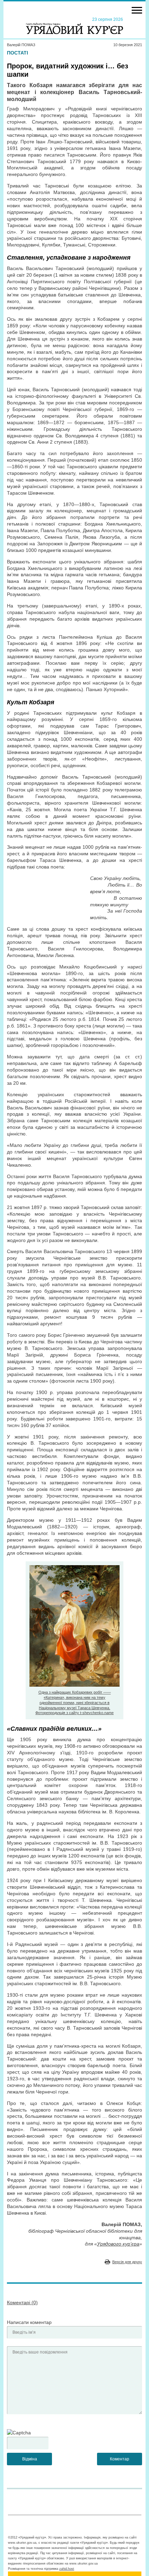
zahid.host (67, 2569)
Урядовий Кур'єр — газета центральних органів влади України (74, 25)
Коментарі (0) (22, 2302)
